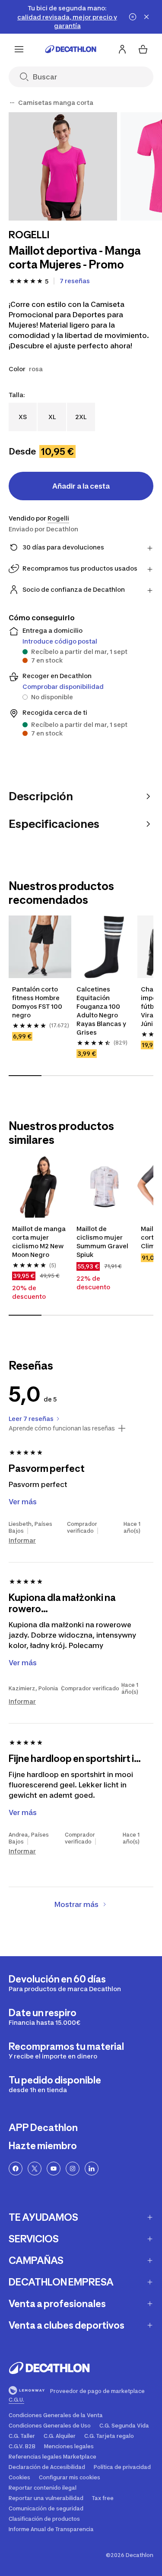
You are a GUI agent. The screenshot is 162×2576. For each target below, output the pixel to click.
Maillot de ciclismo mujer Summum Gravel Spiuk (102, 1242)
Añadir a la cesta (81, 486)
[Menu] (19, 49)
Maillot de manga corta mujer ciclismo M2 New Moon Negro (39, 1242)
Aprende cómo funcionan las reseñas (62, 1428)
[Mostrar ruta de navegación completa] (12, 103)
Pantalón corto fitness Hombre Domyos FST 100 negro (37, 1002)
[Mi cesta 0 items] (143, 49)
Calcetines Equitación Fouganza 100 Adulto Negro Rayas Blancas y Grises (101, 1011)
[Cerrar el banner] (146, 17)
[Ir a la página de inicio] (71, 49)
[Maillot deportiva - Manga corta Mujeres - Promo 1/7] (63, 166)
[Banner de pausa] (133, 17)
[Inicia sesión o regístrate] (122, 49)
